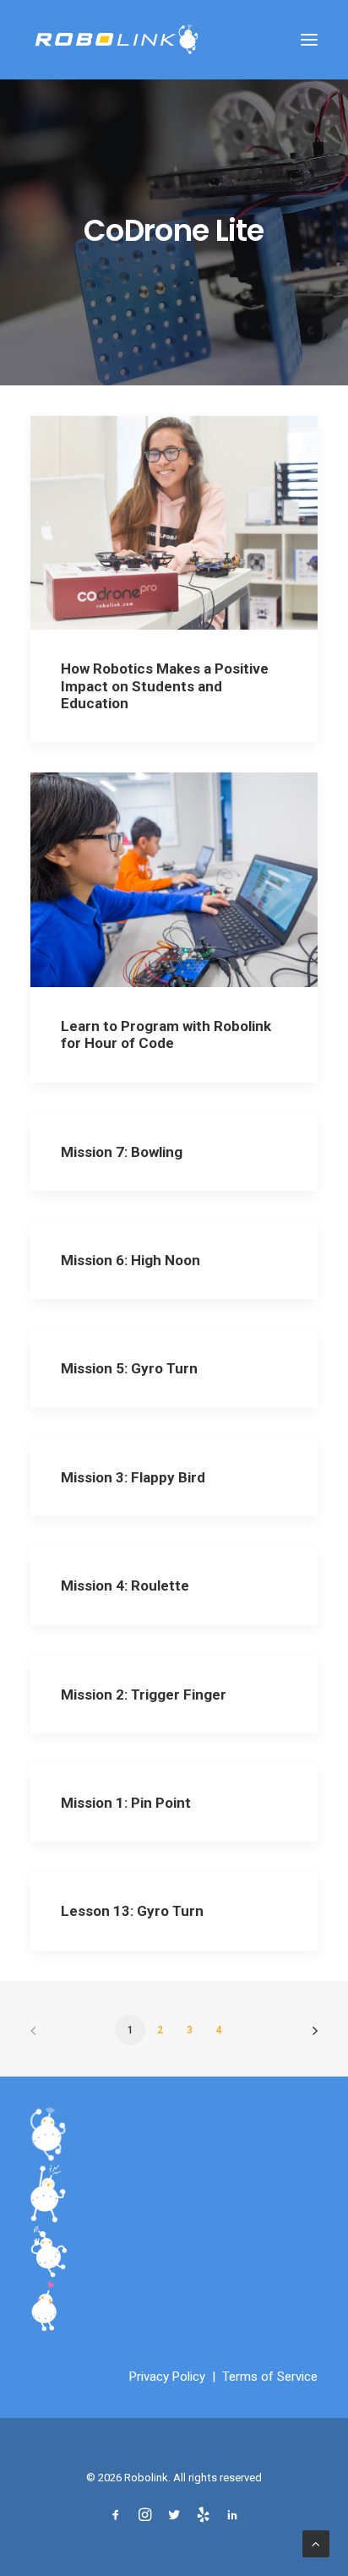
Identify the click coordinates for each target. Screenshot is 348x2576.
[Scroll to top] (316, 2543)
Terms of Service (270, 2377)
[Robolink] (117, 40)
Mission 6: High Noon (130, 1260)
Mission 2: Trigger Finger (144, 1695)
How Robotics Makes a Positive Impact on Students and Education (165, 686)
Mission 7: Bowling (122, 1152)
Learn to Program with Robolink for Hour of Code (166, 1034)
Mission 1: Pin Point (126, 1803)
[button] (309, 40)
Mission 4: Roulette (125, 1585)
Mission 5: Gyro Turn (129, 1368)
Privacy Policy (167, 2377)
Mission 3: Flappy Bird (133, 1477)
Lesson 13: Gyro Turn (132, 1911)
